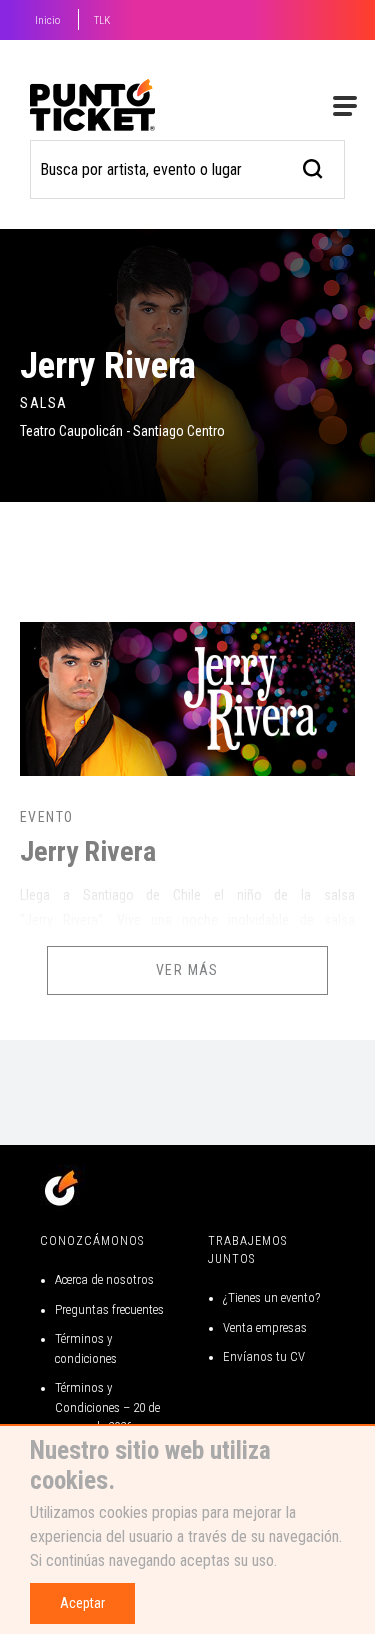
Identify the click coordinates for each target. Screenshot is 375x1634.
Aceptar (82, 1603)
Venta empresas (265, 1327)
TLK (102, 20)
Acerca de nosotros (104, 1279)
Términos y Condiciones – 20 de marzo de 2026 (107, 1407)
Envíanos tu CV (264, 1356)
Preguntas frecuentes (109, 1309)
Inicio (47, 20)
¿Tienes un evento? (271, 1297)
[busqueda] (313, 166)
